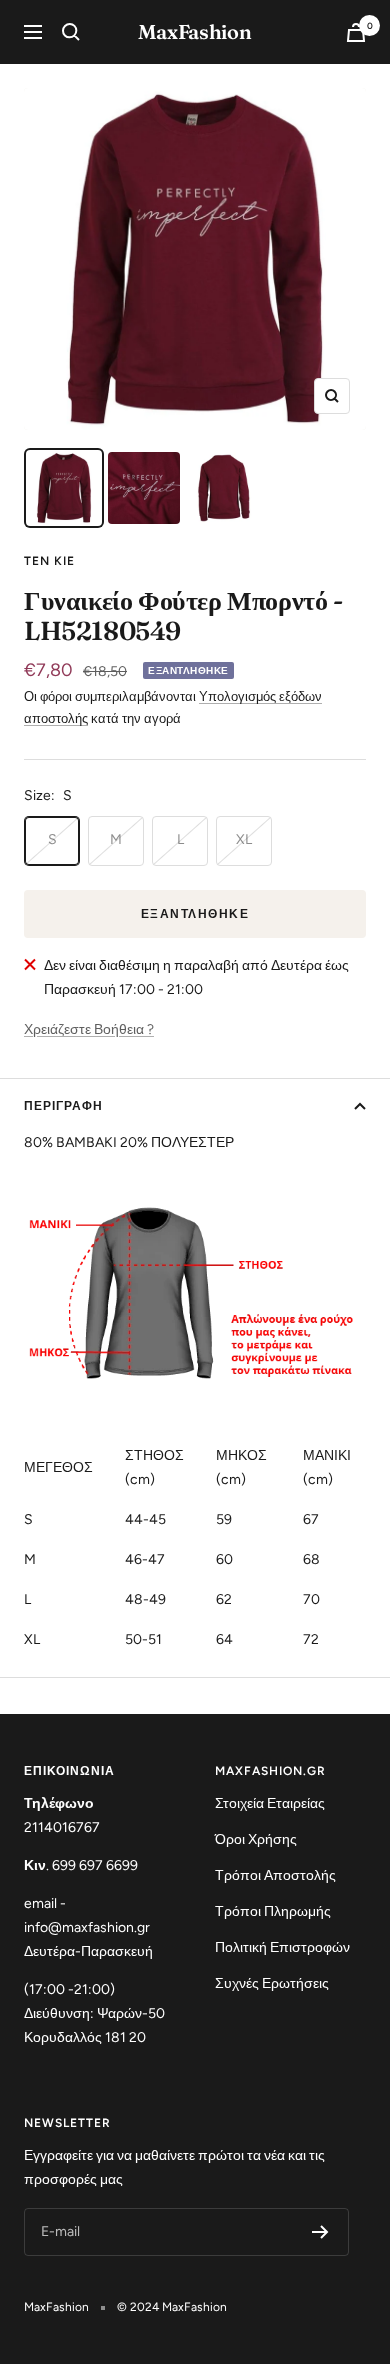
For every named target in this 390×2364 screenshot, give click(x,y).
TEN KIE (49, 561)
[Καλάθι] (356, 32)
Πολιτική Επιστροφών (282, 1947)
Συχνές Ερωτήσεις (272, 1983)
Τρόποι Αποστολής (275, 1875)
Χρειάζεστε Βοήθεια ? (89, 1029)
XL (244, 839)
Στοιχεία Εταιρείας (270, 1803)
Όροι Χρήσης (256, 1839)
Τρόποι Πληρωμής (273, 1911)
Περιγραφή (63, 1106)
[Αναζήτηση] (71, 32)
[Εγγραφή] (320, 2232)
